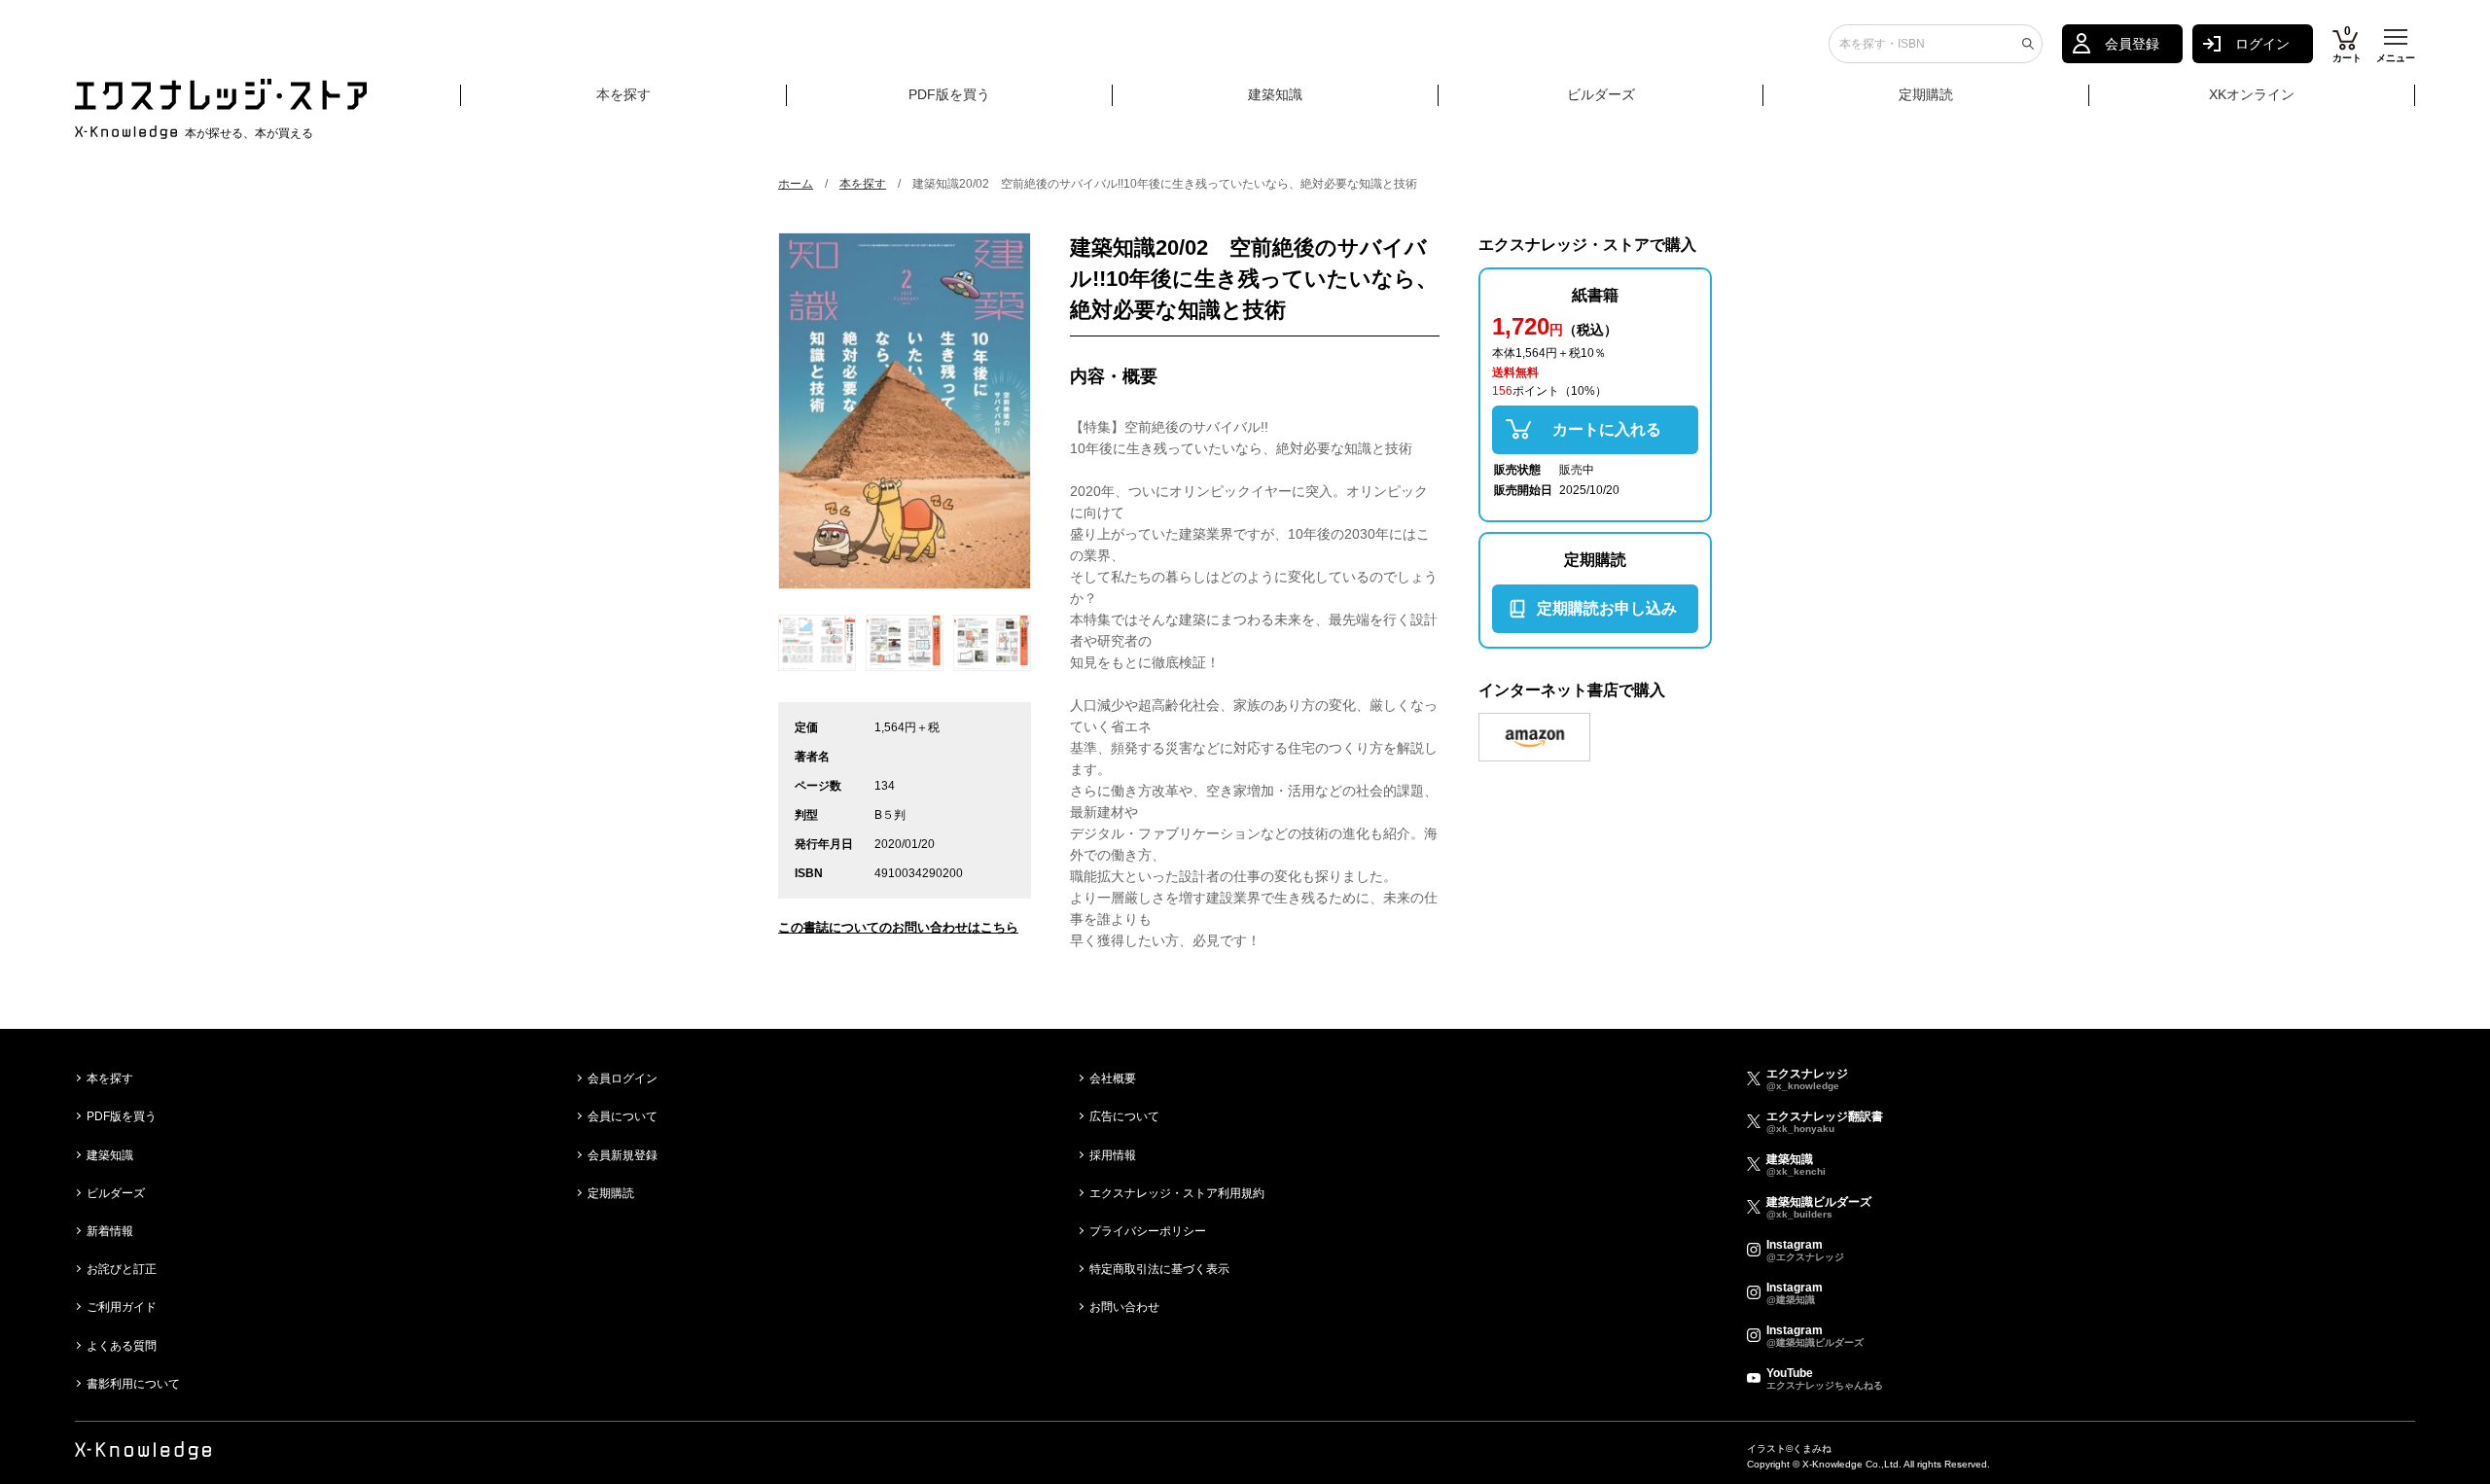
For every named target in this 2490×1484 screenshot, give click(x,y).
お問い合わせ (1124, 1307)
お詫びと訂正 (122, 1269)
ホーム (796, 184)
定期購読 (1926, 94)
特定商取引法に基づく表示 (1159, 1269)
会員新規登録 (622, 1155)
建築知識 (1275, 94)
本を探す (623, 94)
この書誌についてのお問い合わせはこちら (898, 927)
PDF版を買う (949, 94)
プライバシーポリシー (1148, 1231)
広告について (1124, 1116)
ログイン (2262, 44)
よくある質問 (122, 1346)
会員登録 (2132, 44)
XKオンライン (2252, 94)
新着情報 (110, 1231)
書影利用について (133, 1384)
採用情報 (1113, 1155)
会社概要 (1113, 1078)
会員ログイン (622, 1078)
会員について (622, 1116)
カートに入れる (1607, 429)
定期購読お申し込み (1607, 608)
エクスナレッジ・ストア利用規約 (1177, 1193)
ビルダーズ (1601, 94)
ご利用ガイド (122, 1307)
